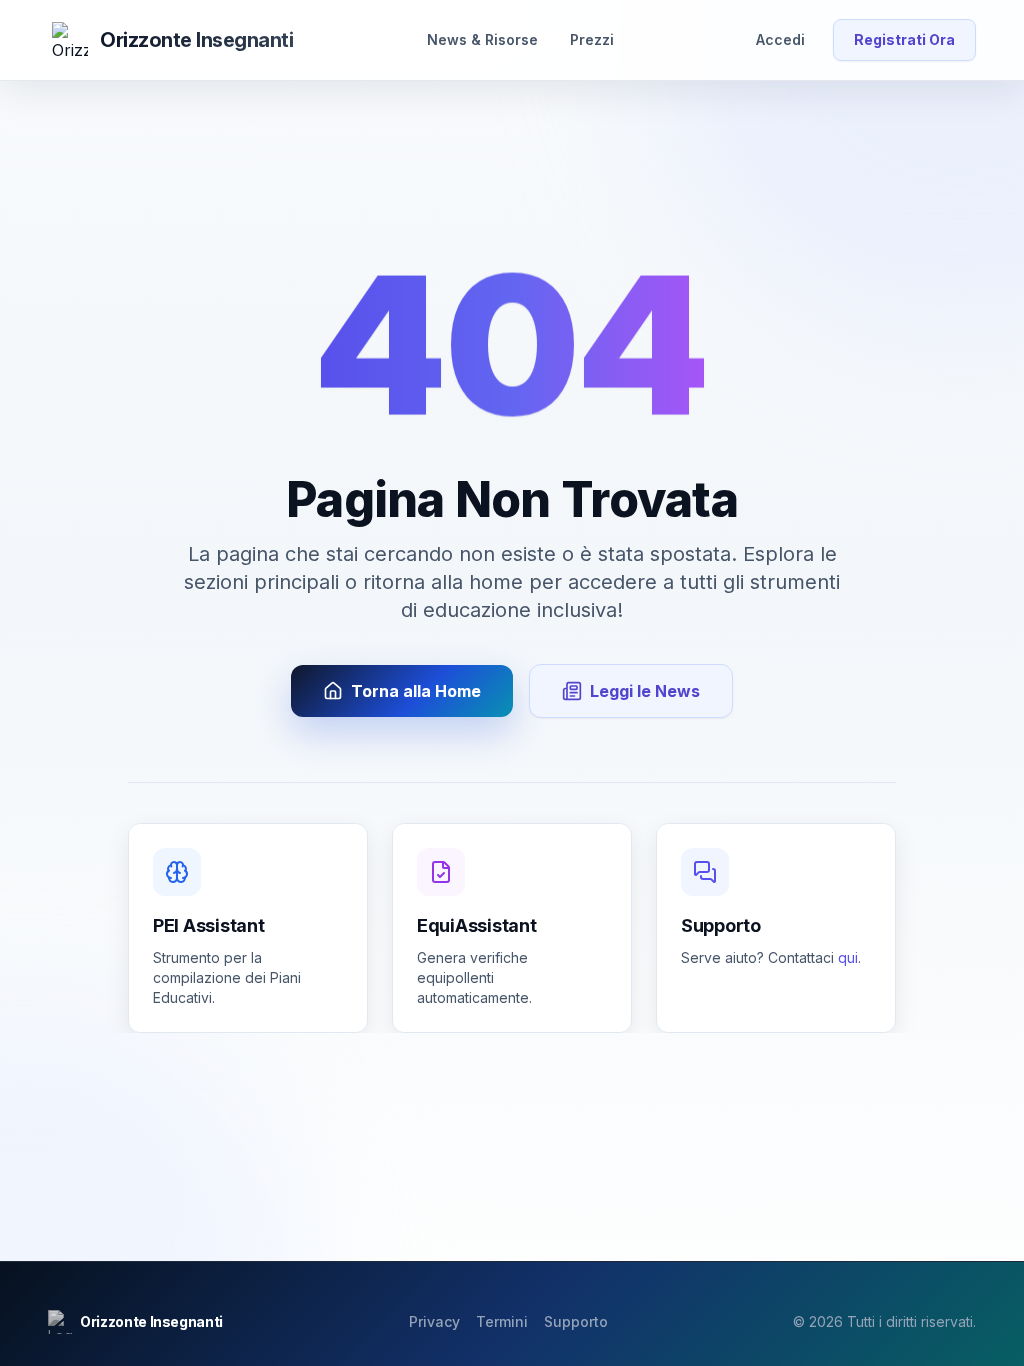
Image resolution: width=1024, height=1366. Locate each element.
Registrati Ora (904, 39)
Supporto (576, 1321)
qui (848, 957)
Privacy (434, 1321)
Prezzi (592, 39)
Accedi (780, 39)
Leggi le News (645, 691)
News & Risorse (482, 39)
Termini (502, 1321)
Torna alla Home (416, 691)
